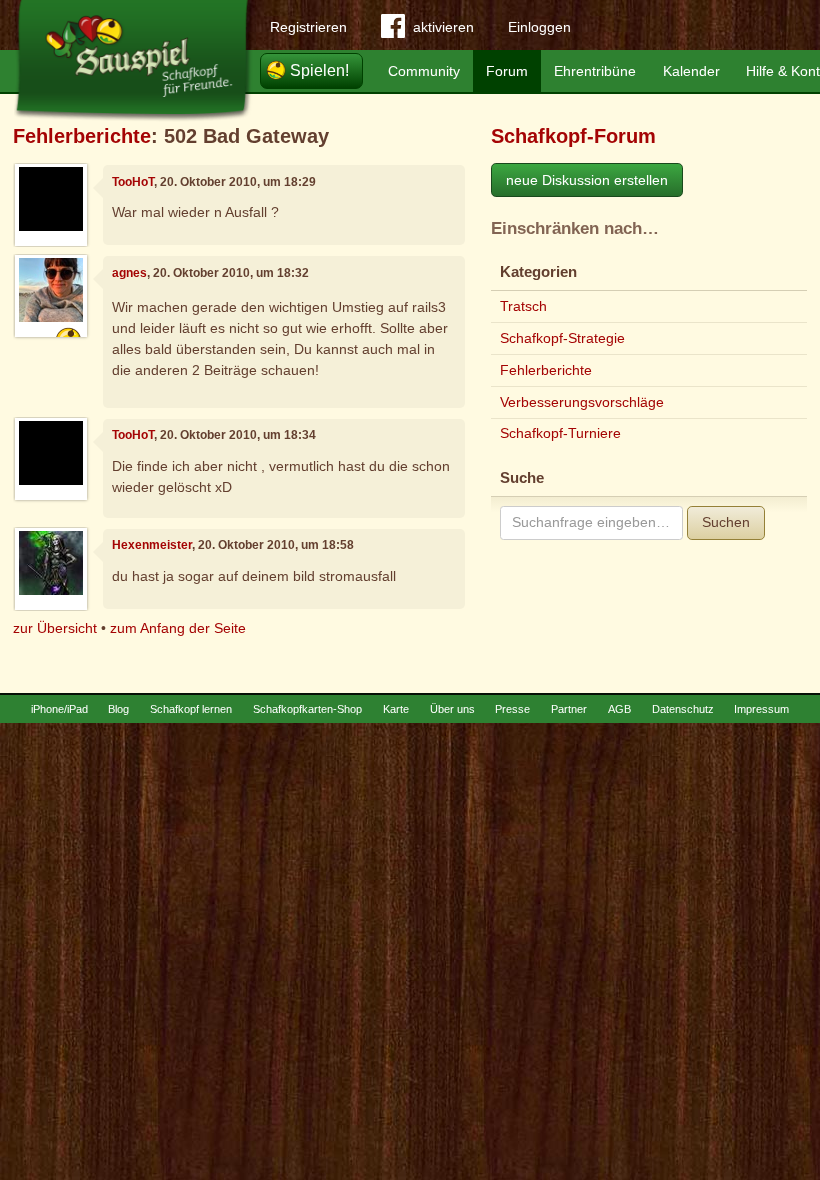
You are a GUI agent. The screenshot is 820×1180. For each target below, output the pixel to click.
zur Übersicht (55, 628)
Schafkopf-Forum (573, 136)
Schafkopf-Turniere (560, 433)
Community (424, 71)
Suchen (726, 522)
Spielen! (319, 70)
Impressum (761, 709)
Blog (118, 709)
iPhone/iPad (59, 709)
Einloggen (539, 27)
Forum (507, 71)
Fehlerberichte (82, 136)
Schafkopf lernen (191, 709)
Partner (569, 709)
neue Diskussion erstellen (587, 180)
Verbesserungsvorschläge (582, 402)
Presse (512, 709)
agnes (129, 273)
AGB (619, 709)
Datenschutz (683, 709)
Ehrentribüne (595, 71)
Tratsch (523, 306)
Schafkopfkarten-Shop (307, 709)
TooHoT (133, 182)
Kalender (691, 71)
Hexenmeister (152, 545)
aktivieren (443, 27)
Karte (396, 709)
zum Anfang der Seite (178, 628)
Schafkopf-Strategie (562, 338)
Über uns (452, 709)
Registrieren (308, 27)
